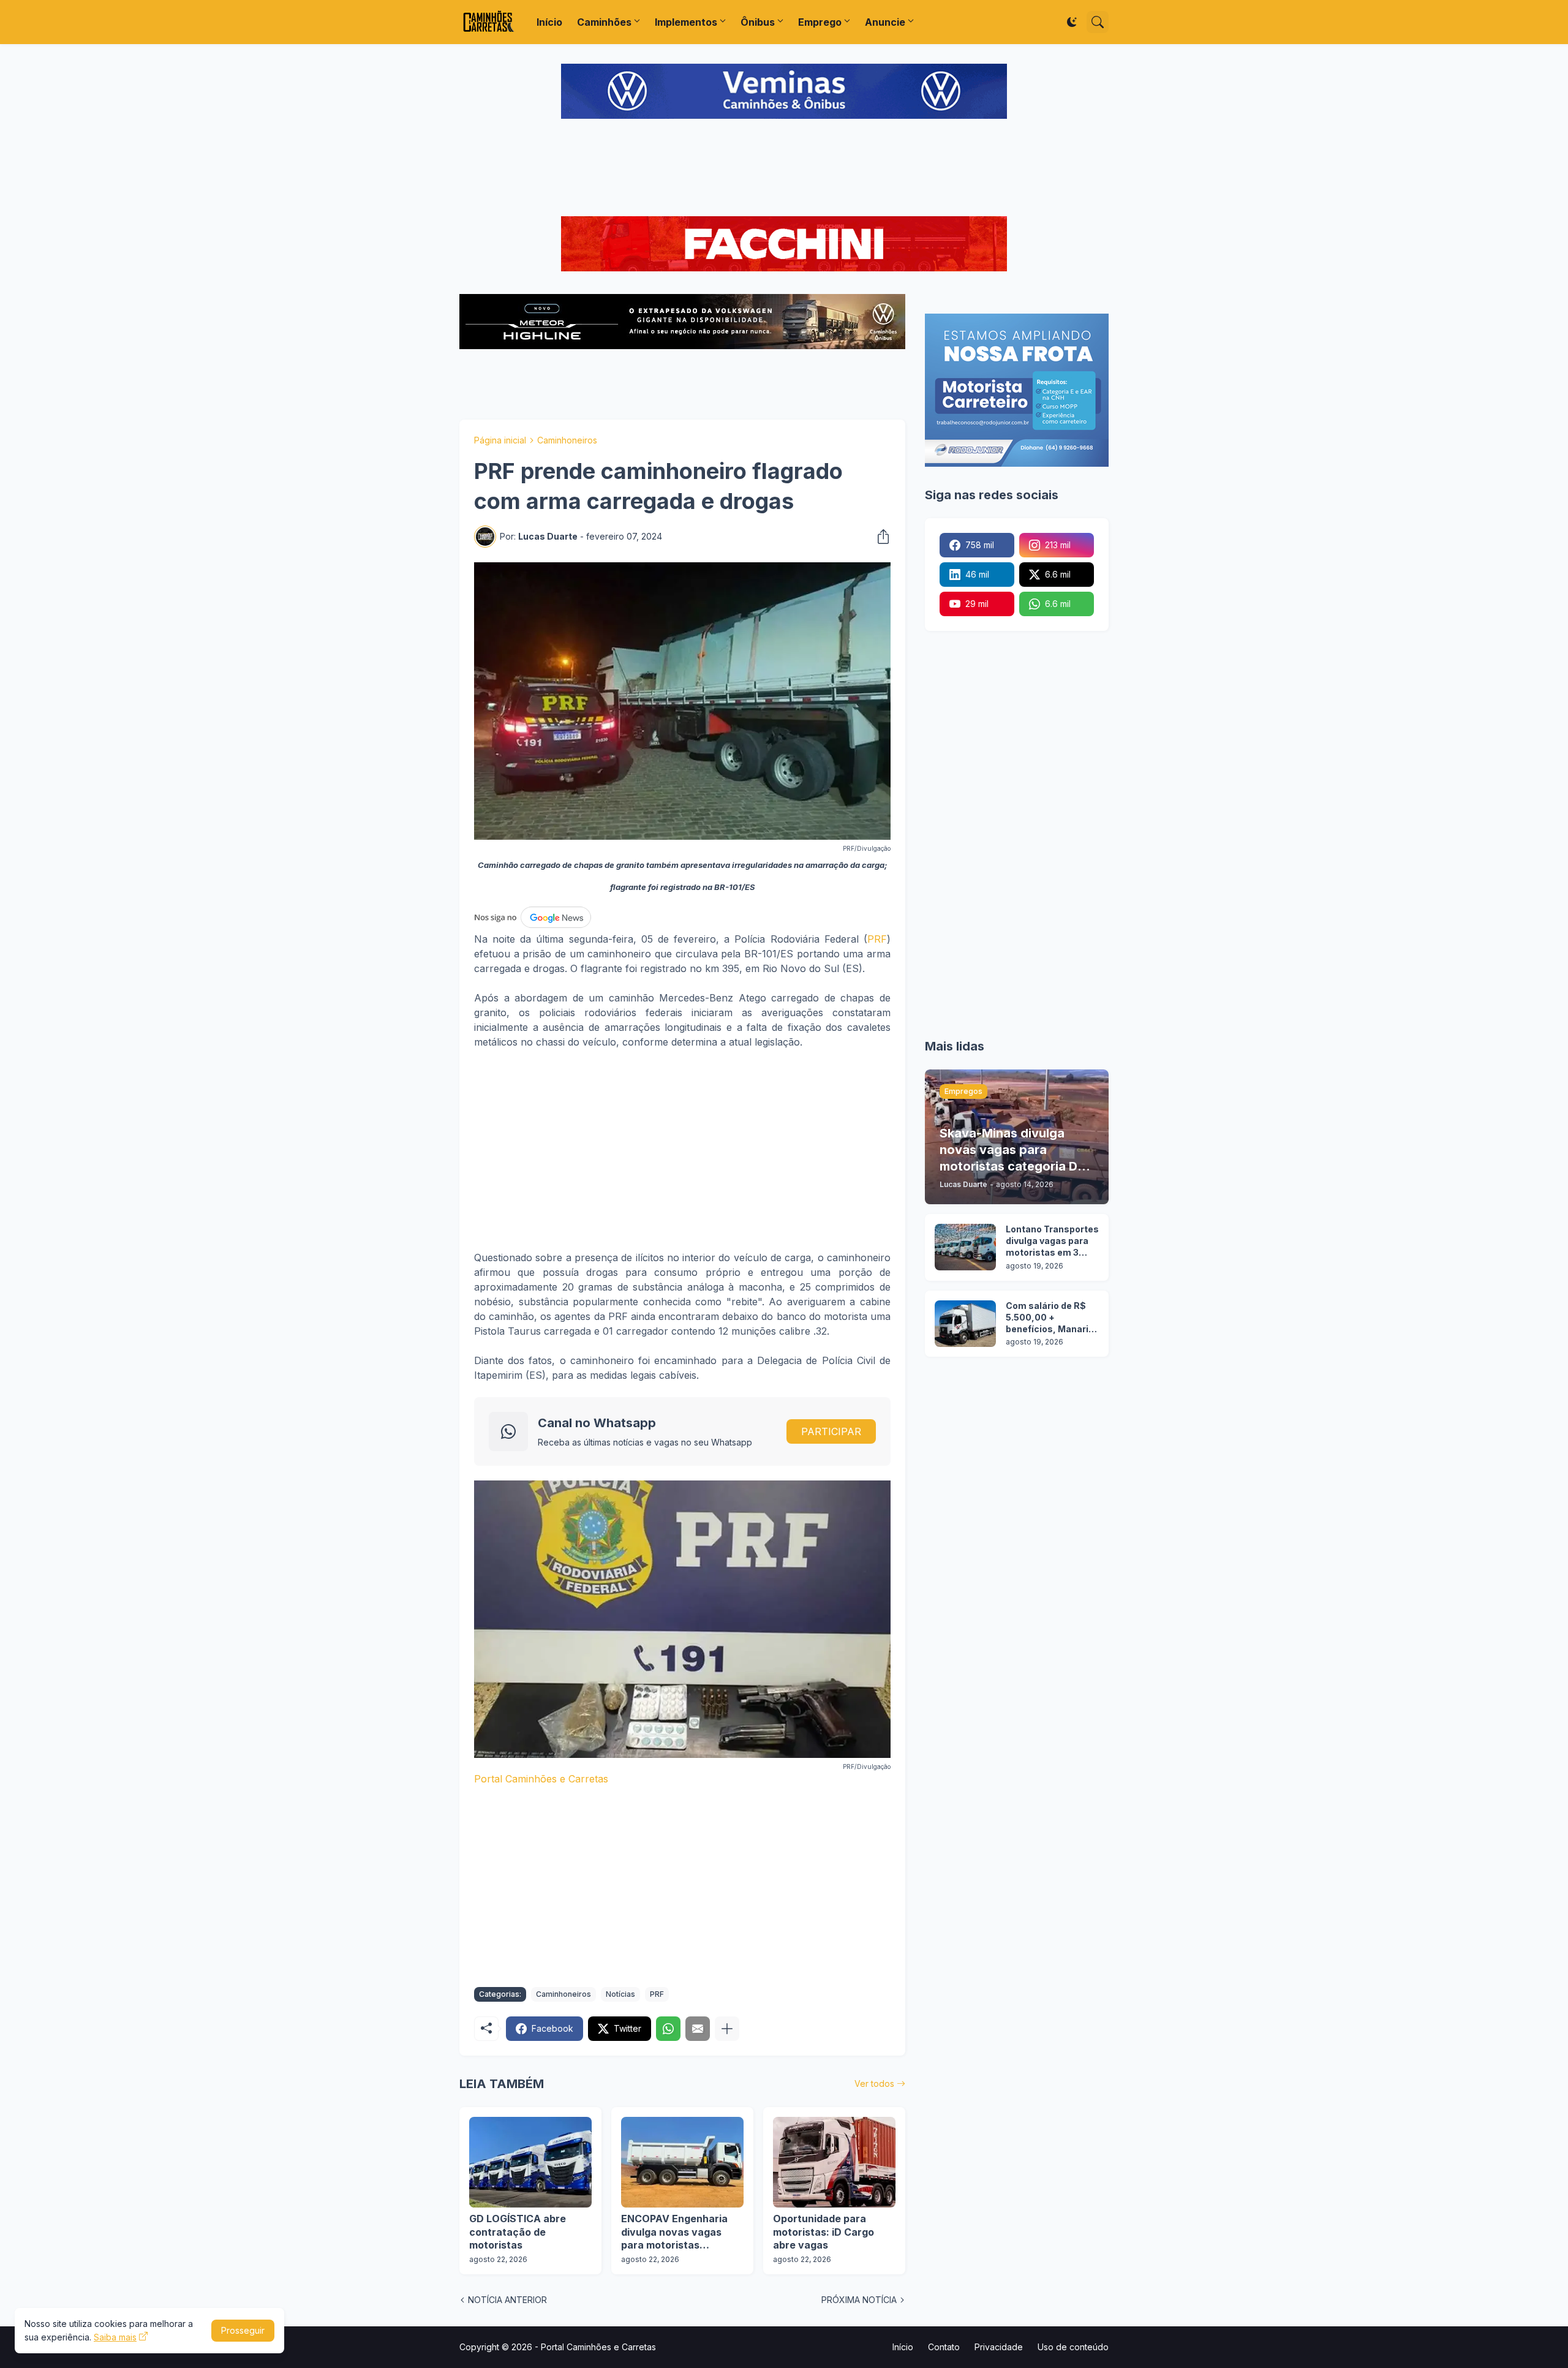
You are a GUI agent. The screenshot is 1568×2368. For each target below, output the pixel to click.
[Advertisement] (784, 169)
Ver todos (874, 2083)
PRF (877, 939)
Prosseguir (243, 2330)
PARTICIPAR (831, 1431)
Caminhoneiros (567, 440)
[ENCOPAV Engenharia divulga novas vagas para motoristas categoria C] (682, 2162)
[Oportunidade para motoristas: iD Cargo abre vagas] (834, 2162)
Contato (944, 2347)
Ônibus (758, 22)
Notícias (620, 1994)
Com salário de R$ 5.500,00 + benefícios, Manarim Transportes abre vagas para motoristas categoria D (1051, 1318)
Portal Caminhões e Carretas (541, 1779)
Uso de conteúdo (1073, 2347)
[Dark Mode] (1072, 22)
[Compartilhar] (880, 537)
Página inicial (500, 440)
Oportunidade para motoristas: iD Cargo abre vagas (824, 2232)
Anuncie (885, 22)
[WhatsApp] (668, 2029)
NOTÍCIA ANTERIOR (507, 2300)
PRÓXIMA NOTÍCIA (859, 2300)
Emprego (820, 22)
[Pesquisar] (1098, 22)
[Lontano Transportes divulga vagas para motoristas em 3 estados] (965, 1247)
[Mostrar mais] (727, 2029)
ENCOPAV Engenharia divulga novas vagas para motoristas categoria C (674, 2232)
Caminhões (604, 22)
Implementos (686, 22)
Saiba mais (115, 2337)
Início (549, 22)
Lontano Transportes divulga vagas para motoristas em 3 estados (1052, 1241)
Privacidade (999, 2347)
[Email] (698, 2029)
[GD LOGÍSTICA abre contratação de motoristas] (530, 2162)
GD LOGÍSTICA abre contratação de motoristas (518, 2232)
